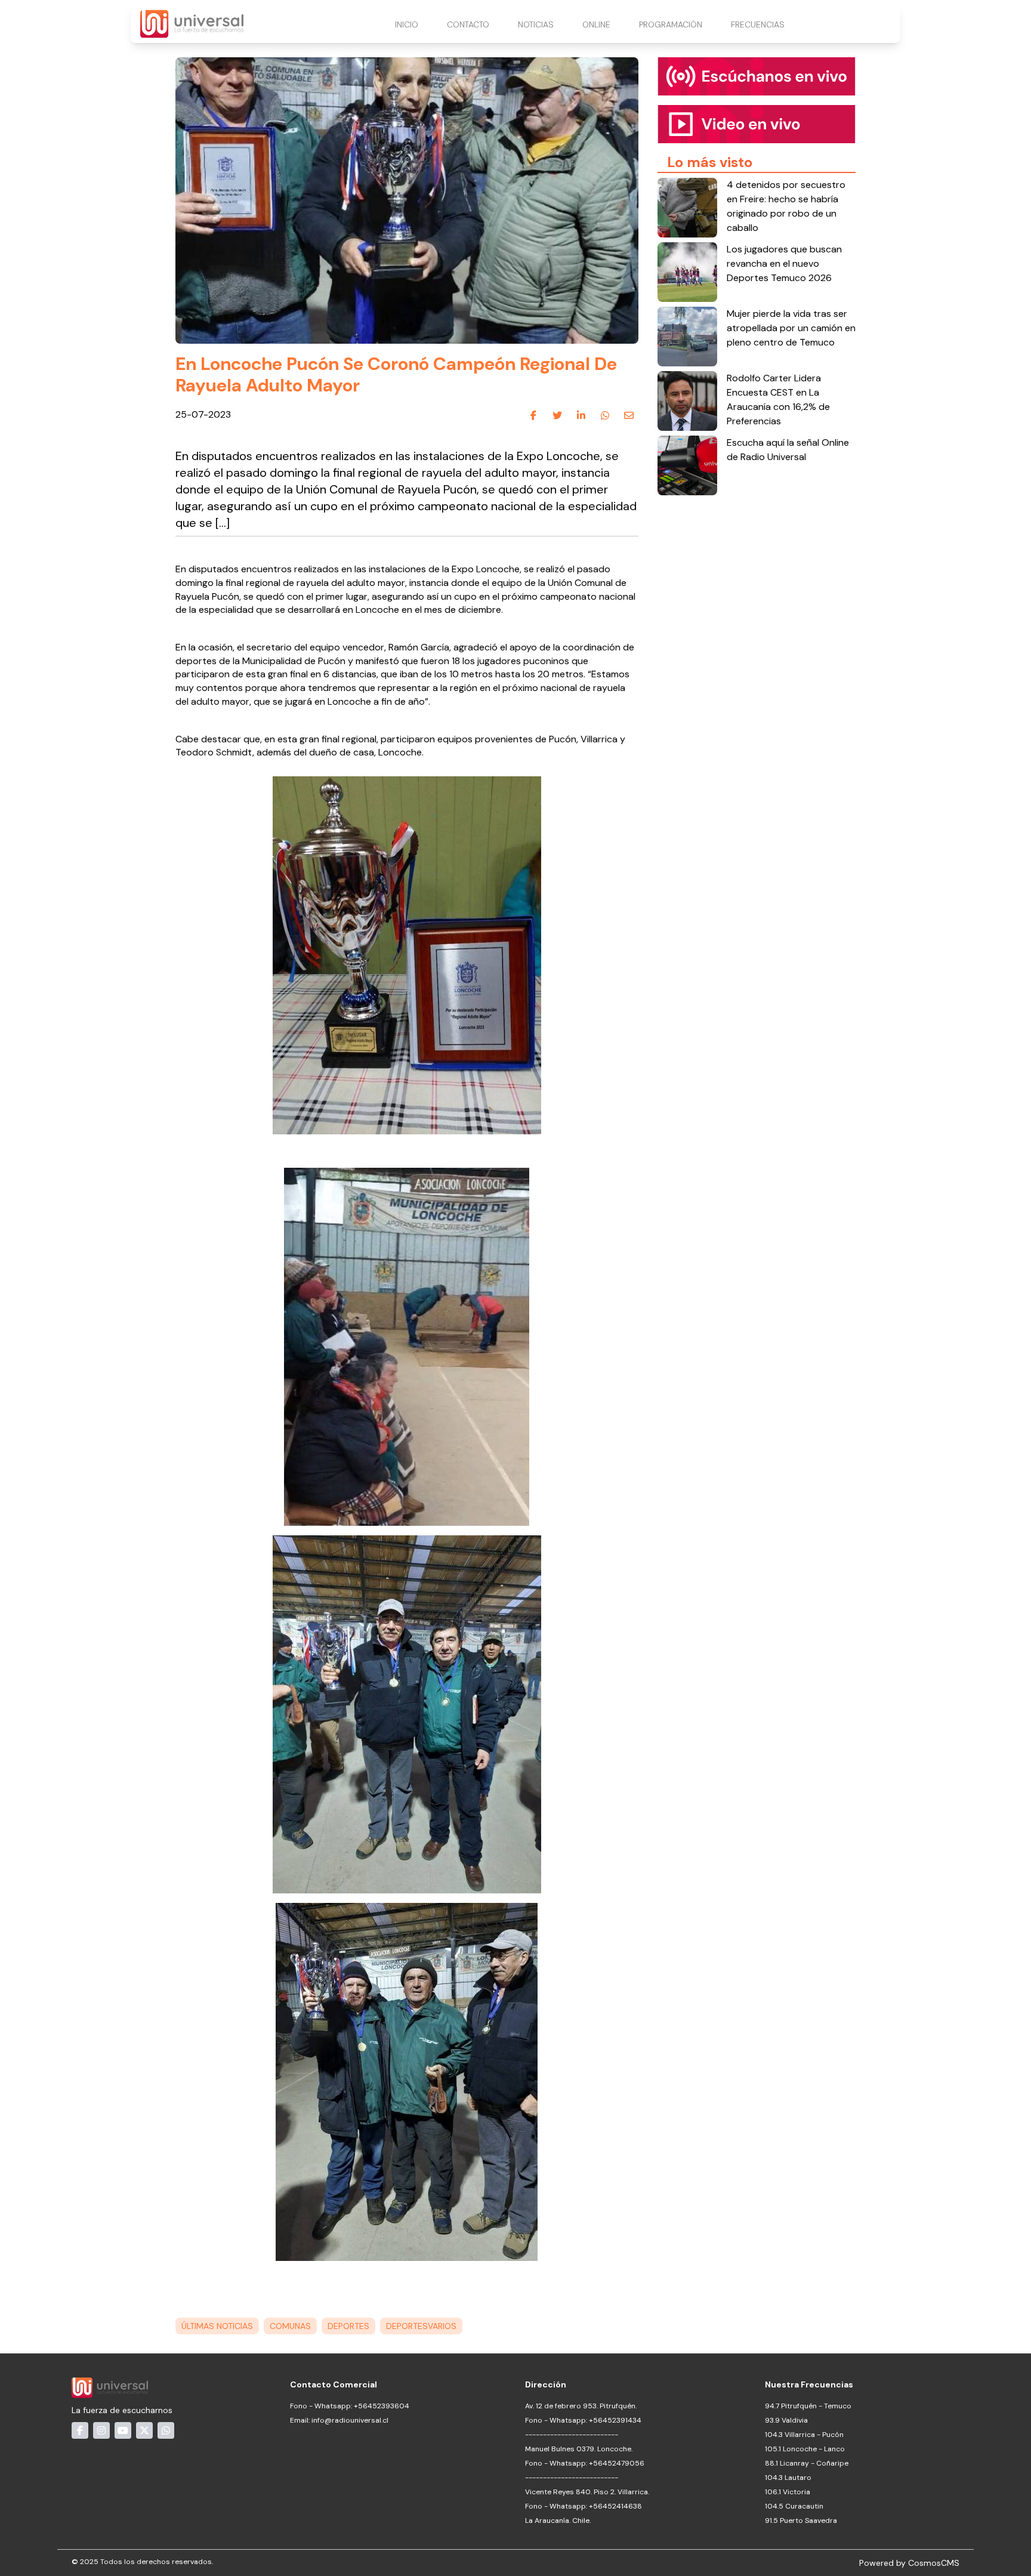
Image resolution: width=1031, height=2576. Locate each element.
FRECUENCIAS (758, 24)
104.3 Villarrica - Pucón (804, 2435)
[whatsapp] (605, 415)
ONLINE (596, 24)
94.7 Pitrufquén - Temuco (808, 2406)
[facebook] (533, 415)
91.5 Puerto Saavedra (801, 2521)
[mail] (629, 415)
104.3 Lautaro (788, 2478)
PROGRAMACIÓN (671, 24)
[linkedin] (581, 415)
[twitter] (557, 415)
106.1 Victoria (788, 2492)
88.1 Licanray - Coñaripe (807, 2463)
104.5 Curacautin (794, 2506)
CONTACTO (468, 24)
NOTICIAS (536, 24)
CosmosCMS (934, 2563)
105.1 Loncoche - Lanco (805, 2449)
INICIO (407, 24)
